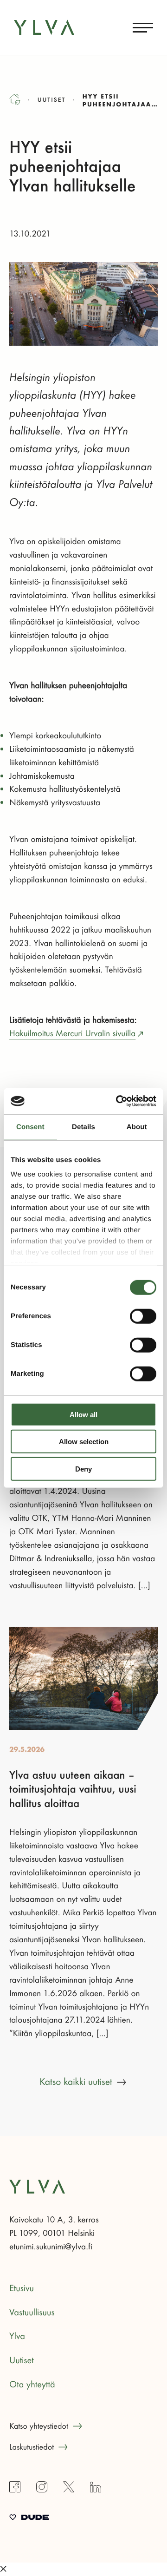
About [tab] (137, 1127)
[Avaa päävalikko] (143, 27)
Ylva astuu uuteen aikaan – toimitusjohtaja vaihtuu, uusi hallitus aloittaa (73, 1790)
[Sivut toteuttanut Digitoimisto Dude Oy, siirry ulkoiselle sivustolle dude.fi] (29, 2518)
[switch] (143, 1316)
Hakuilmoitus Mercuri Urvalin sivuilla (72, 1033)
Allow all (83, 1414)
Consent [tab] (30, 1127)
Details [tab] (83, 1127)
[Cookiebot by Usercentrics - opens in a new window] (118, 1101)
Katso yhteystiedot (39, 2426)
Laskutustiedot (32, 2447)
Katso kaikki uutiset (76, 2082)
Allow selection (84, 1442)
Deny (83, 1469)
